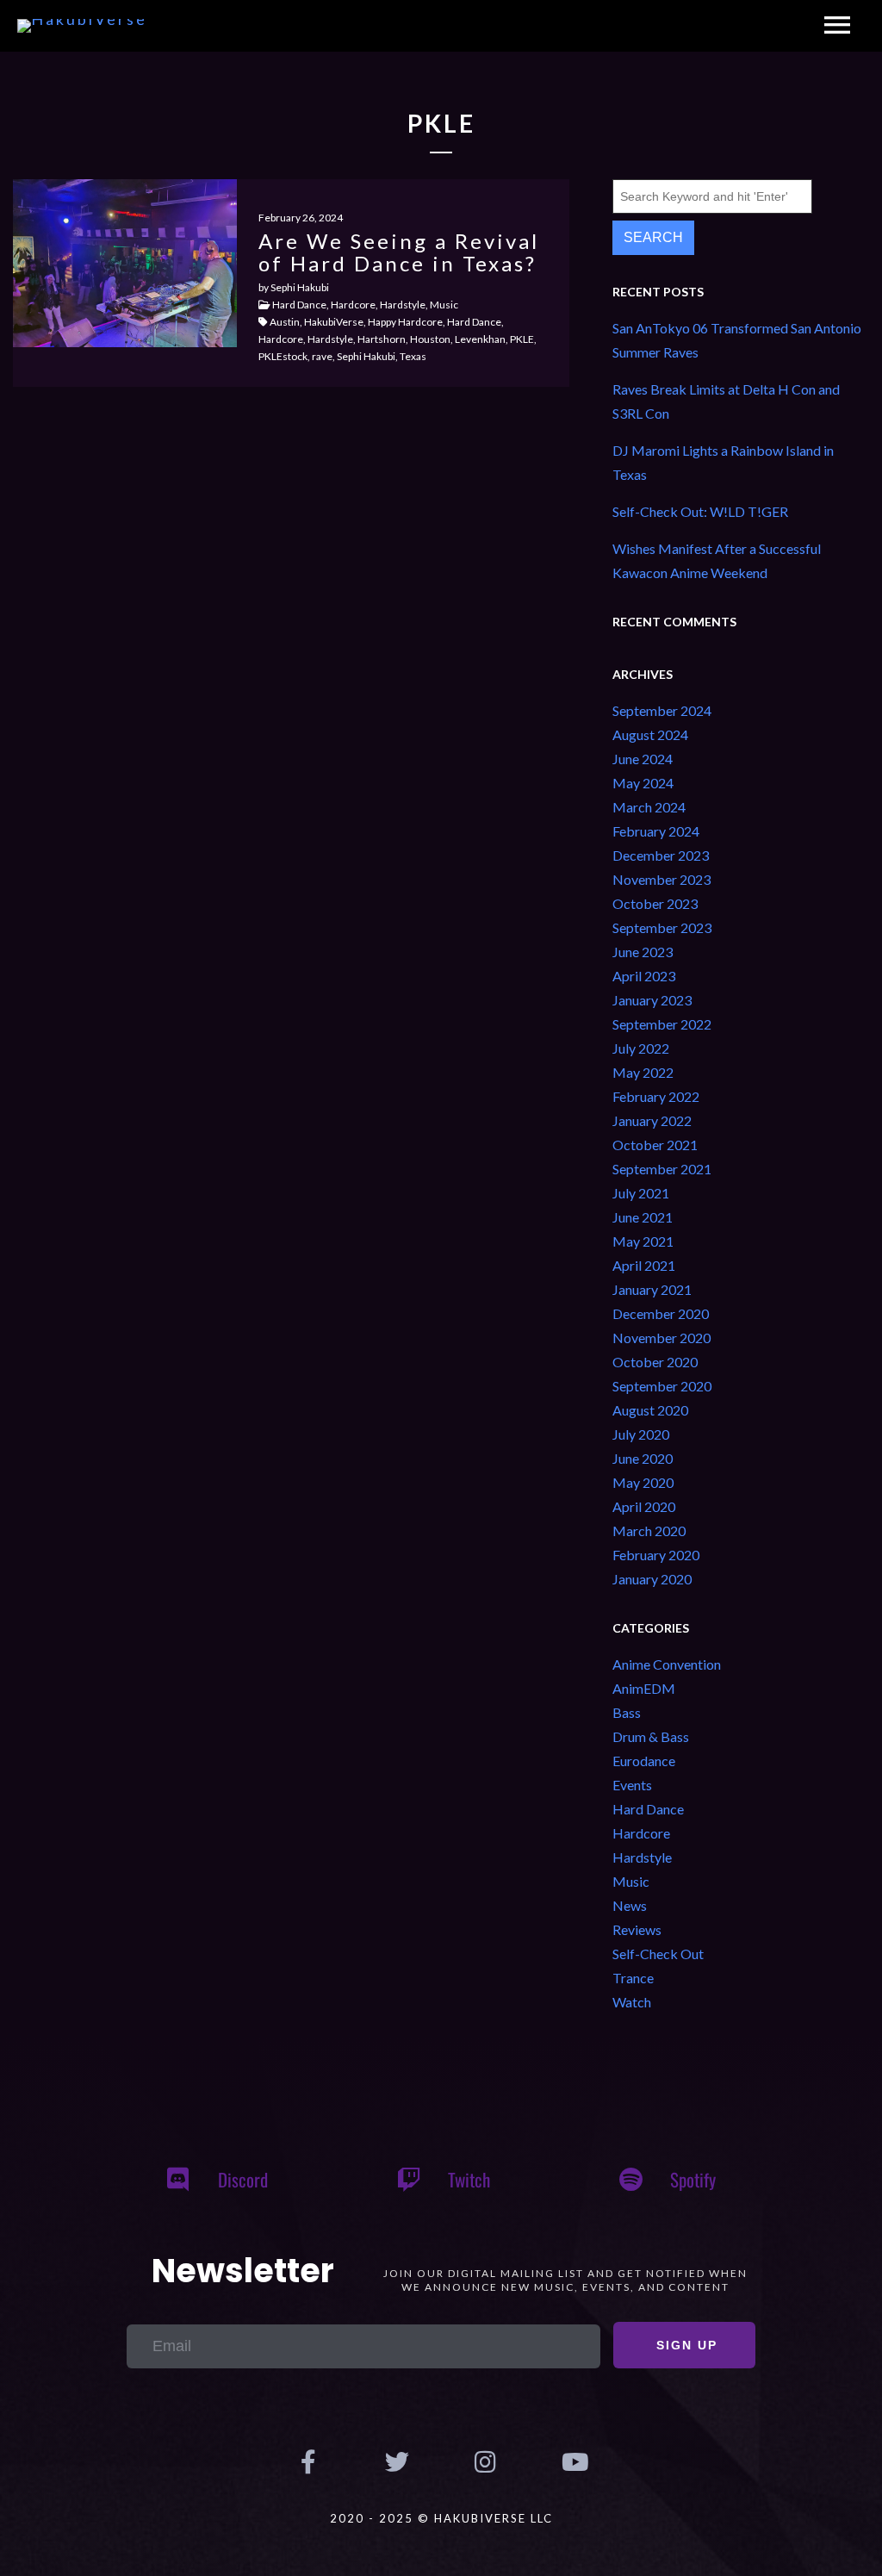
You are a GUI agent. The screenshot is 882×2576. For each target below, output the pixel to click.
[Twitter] (397, 2462)
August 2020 (650, 1410)
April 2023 (644, 976)
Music (631, 1881)
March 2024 (649, 807)
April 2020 (644, 1506)
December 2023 (661, 855)
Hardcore (641, 1833)
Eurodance (644, 1761)
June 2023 (643, 952)
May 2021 (643, 1241)
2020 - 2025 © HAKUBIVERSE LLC (441, 2518)
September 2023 (662, 927)
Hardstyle (642, 1857)
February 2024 (656, 831)
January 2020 (652, 1579)
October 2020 (655, 1362)
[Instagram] (485, 2462)
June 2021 (643, 1217)
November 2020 (661, 1338)
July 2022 (641, 1048)
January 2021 (652, 1289)
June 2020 (643, 1458)
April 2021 (644, 1265)
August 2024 (650, 734)
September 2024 (662, 710)
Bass (627, 1712)
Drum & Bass (651, 1736)
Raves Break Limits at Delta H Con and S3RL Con (726, 401)
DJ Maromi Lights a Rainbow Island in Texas (723, 462)
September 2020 (662, 1386)
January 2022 (652, 1120)
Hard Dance (648, 1809)
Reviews (637, 1929)
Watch (632, 2002)
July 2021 (641, 1193)
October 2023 (655, 903)
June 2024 (643, 759)
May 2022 (643, 1072)
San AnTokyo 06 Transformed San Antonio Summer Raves (737, 340)
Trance (633, 1978)
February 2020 (656, 1555)
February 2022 (656, 1096)
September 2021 (662, 1169)
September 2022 (662, 1024)
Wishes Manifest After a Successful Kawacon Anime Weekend (717, 560)
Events (632, 1785)
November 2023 (661, 879)
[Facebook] (308, 2462)
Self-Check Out (658, 1954)
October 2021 (655, 1145)
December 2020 (661, 1313)
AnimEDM (644, 1688)
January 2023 (652, 1000)
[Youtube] (573, 2462)
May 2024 (643, 783)
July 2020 (641, 1434)
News (630, 1905)
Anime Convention (667, 1664)
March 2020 (649, 1531)
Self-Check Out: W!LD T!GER (700, 511)
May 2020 (643, 1482)
